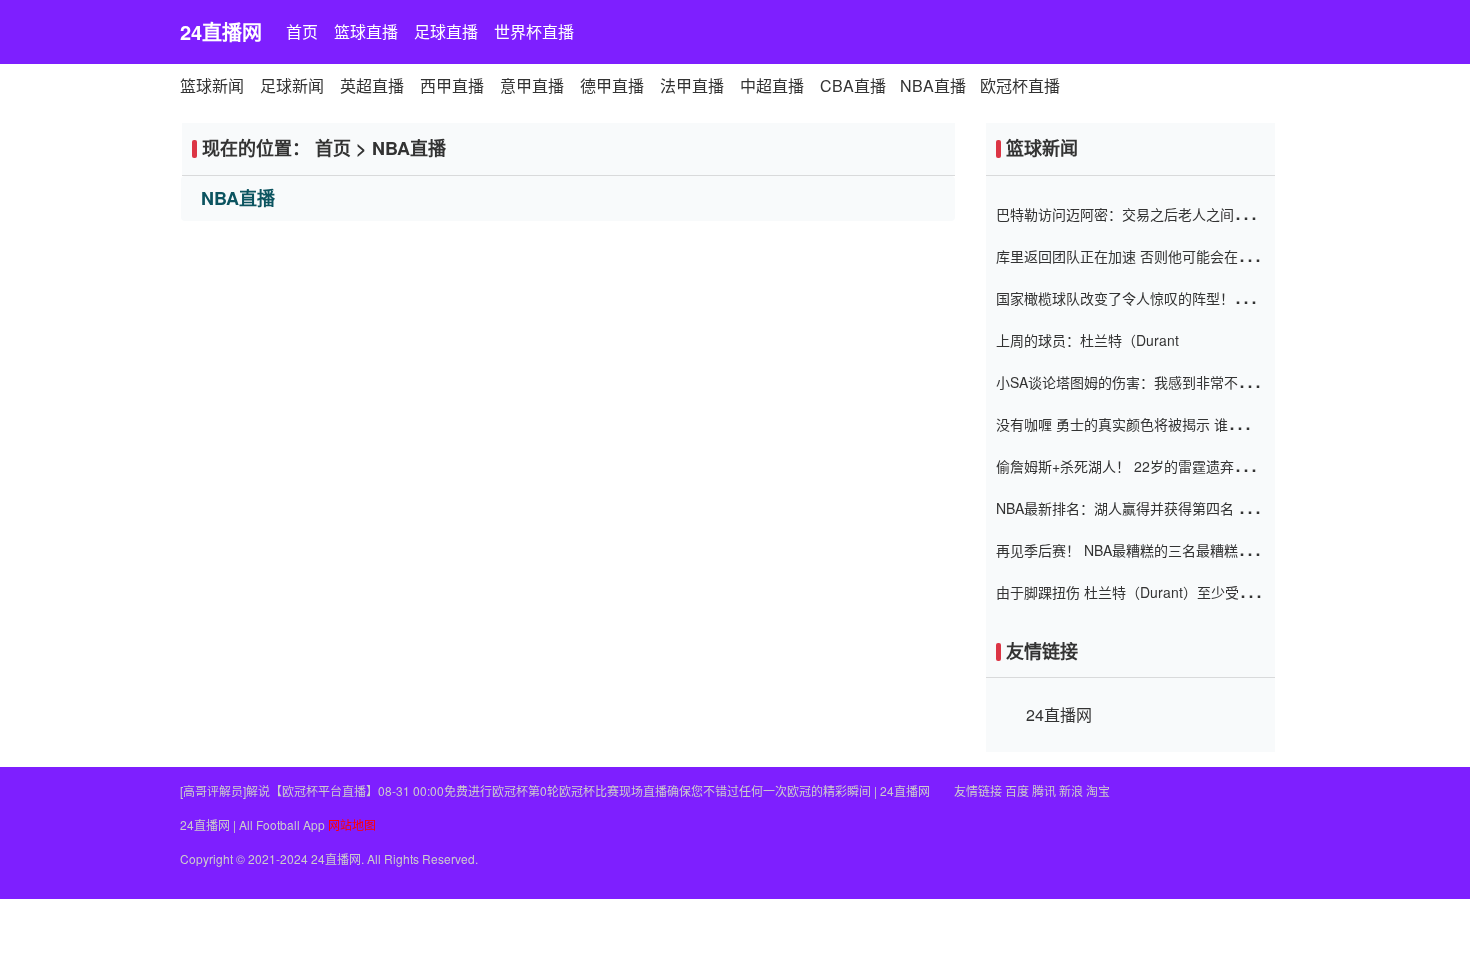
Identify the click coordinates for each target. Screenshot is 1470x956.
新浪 (1071, 790)
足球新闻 (292, 85)
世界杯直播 (534, 31)
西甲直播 (452, 85)
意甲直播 (532, 85)
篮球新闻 (212, 85)
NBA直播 (933, 85)
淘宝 (1098, 790)
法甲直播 (692, 85)
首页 (302, 31)
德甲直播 (612, 85)
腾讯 (1044, 790)
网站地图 (352, 824)
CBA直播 (853, 85)
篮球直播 (366, 31)
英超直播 (372, 85)
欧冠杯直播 (1020, 85)
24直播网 (221, 31)
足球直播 (446, 31)
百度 (1017, 790)
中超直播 (772, 85)
